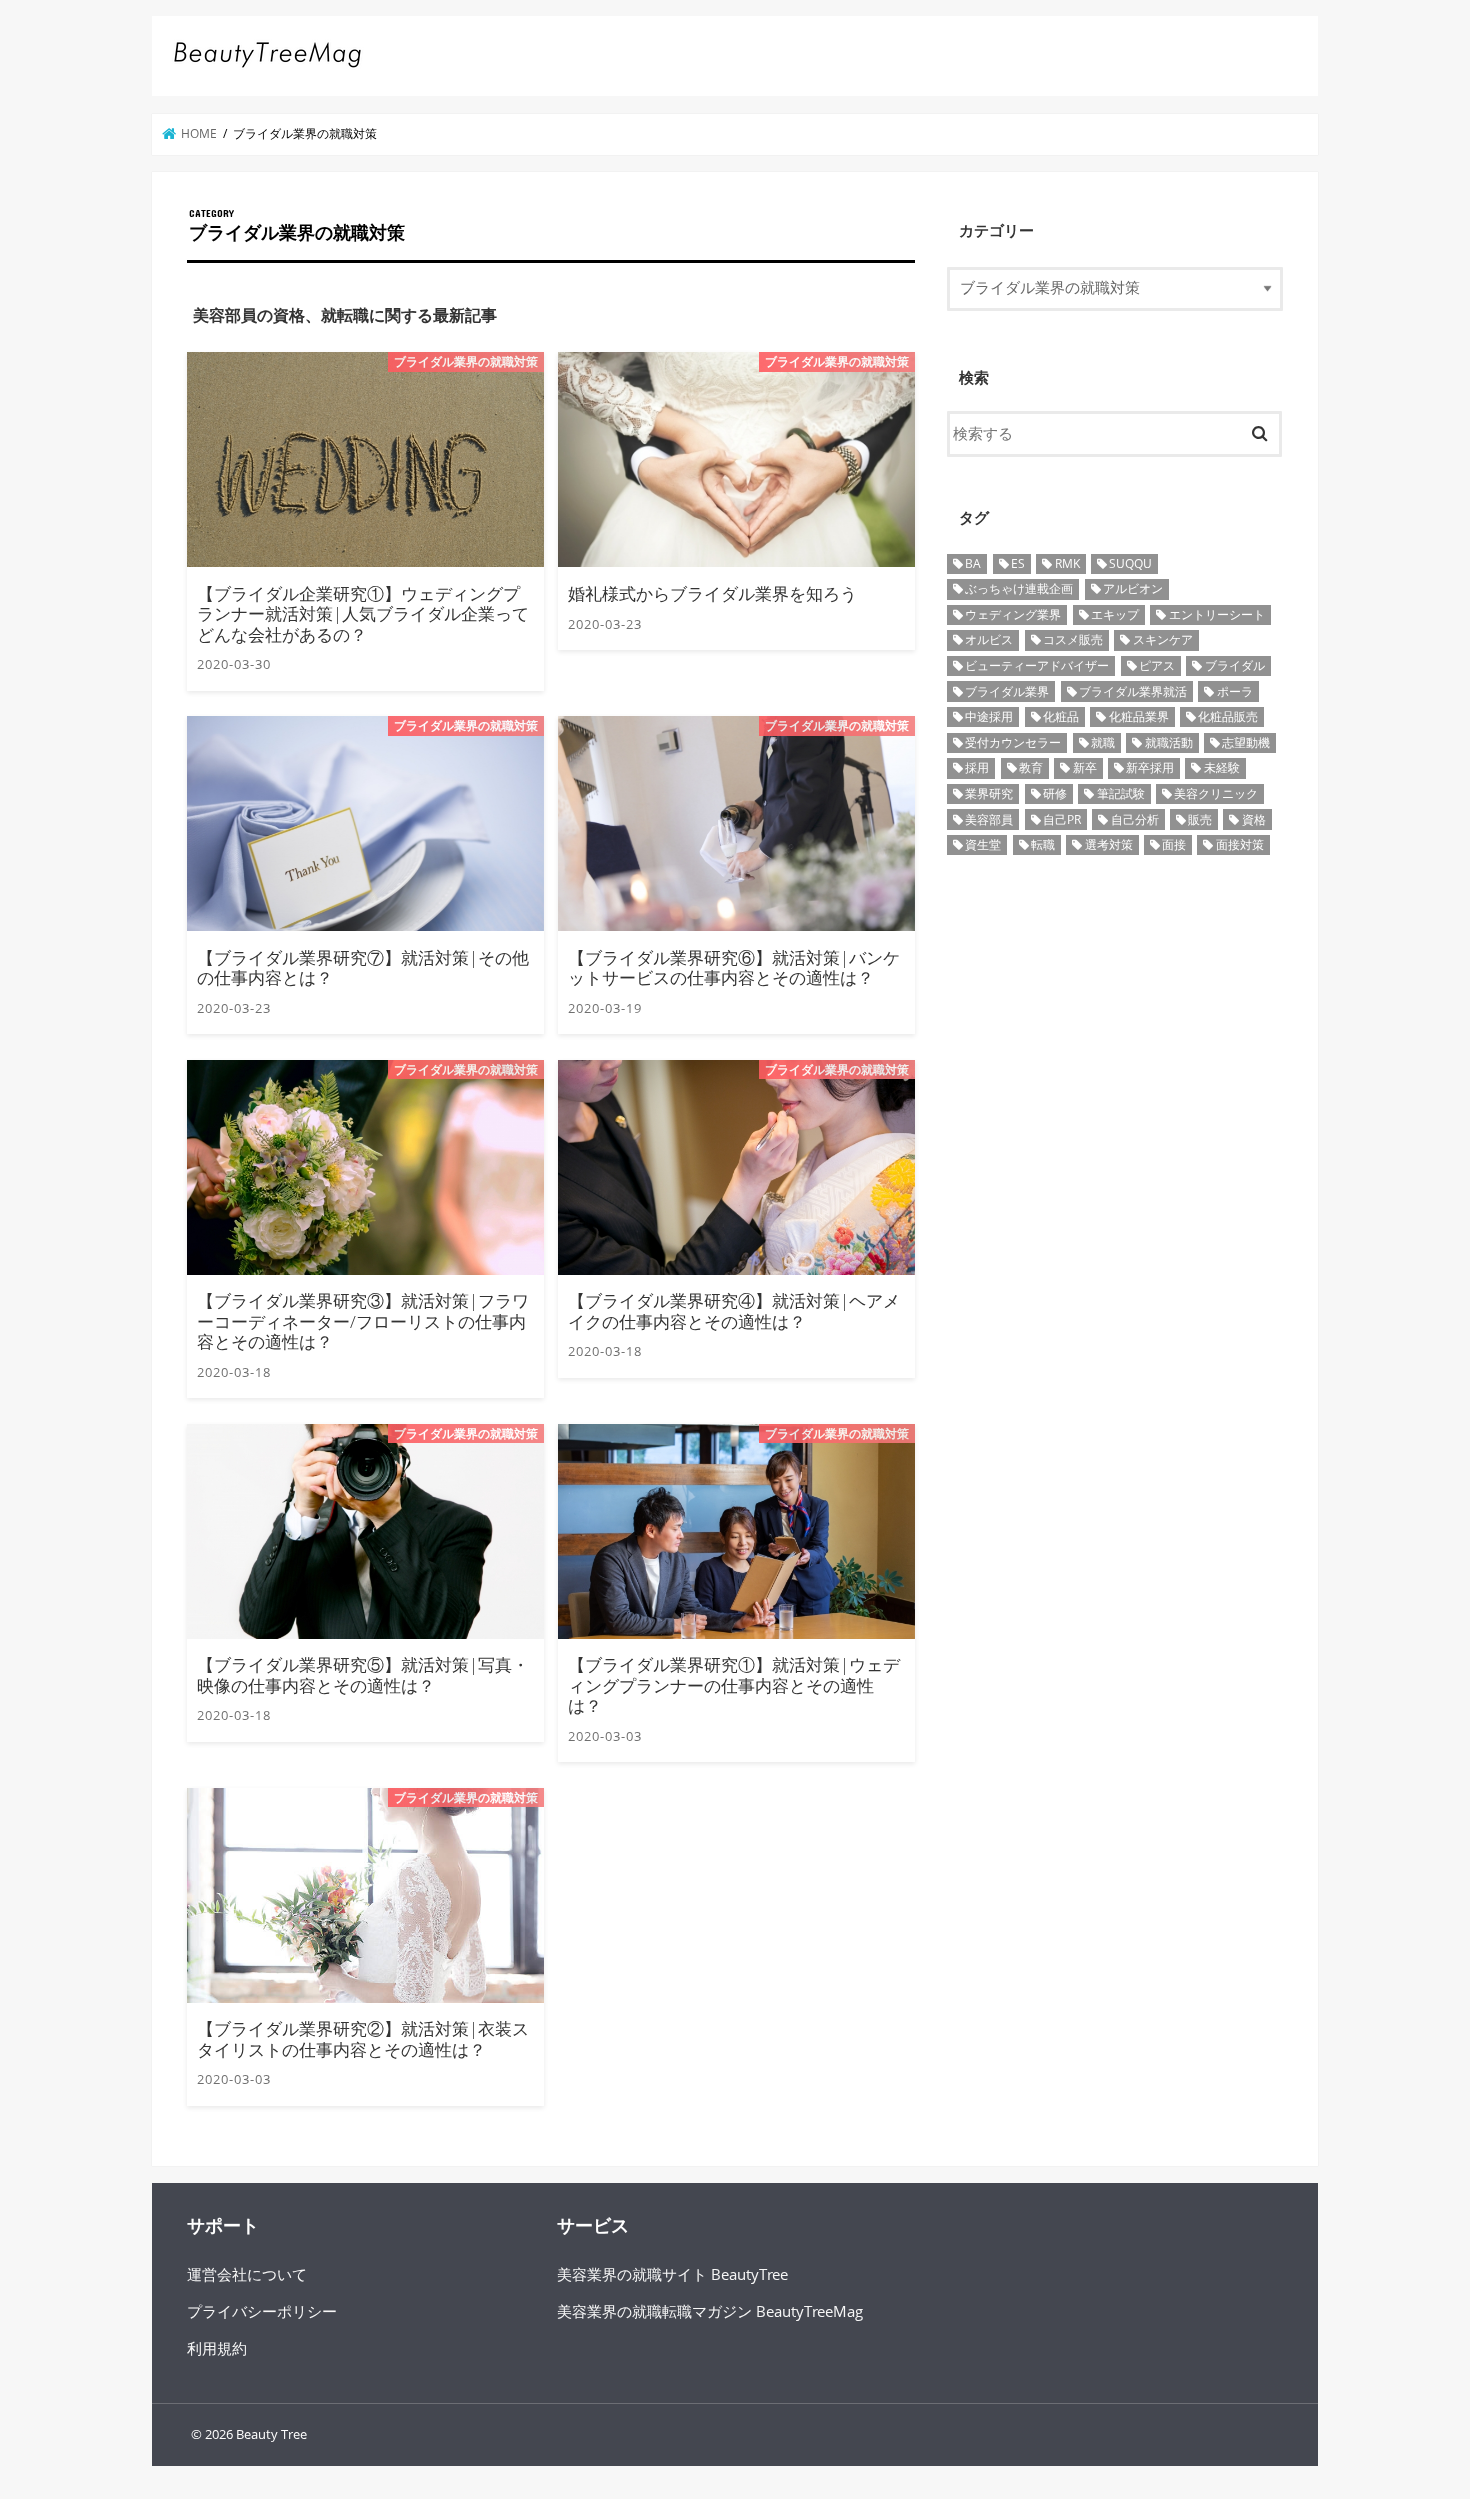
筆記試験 (1121, 793)
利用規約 (217, 2348)
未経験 (1222, 767)
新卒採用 (1150, 767)
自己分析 (1135, 819)
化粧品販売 (1228, 716)
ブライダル (1235, 665)
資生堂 (983, 844)
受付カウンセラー (1013, 742)
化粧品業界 (1139, 716)
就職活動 (1169, 742)
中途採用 (989, 716)
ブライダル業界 (1007, 691)
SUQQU (1130, 563)
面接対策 (1240, 844)
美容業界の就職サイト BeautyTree (672, 2274)
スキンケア (1163, 639)
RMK (1067, 563)
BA (973, 563)
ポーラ (1235, 691)
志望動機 (1246, 742)
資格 (1254, 819)
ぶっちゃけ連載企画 (1019, 588)
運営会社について (247, 2274)
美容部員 (989, 819)
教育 (1031, 767)
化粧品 (1061, 716)
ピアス (1157, 665)
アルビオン (1133, 588)
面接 (1174, 844)
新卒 (1085, 767)
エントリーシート (1217, 614)
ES (1018, 563)
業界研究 (989, 793)
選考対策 (1109, 844)
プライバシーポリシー (262, 2311)
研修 (1055, 793)
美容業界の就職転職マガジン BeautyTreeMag (710, 2311)
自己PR (1062, 819)
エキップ (1115, 614)
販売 (1200, 819)
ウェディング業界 (1013, 614)
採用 (977, 767)
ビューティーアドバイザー (1037, 665)
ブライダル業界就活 (1133, 691)
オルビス (989, 639)
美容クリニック (1216, 793)
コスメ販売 (1073, 639)
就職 (1103, 742)
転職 (1043, 844)
